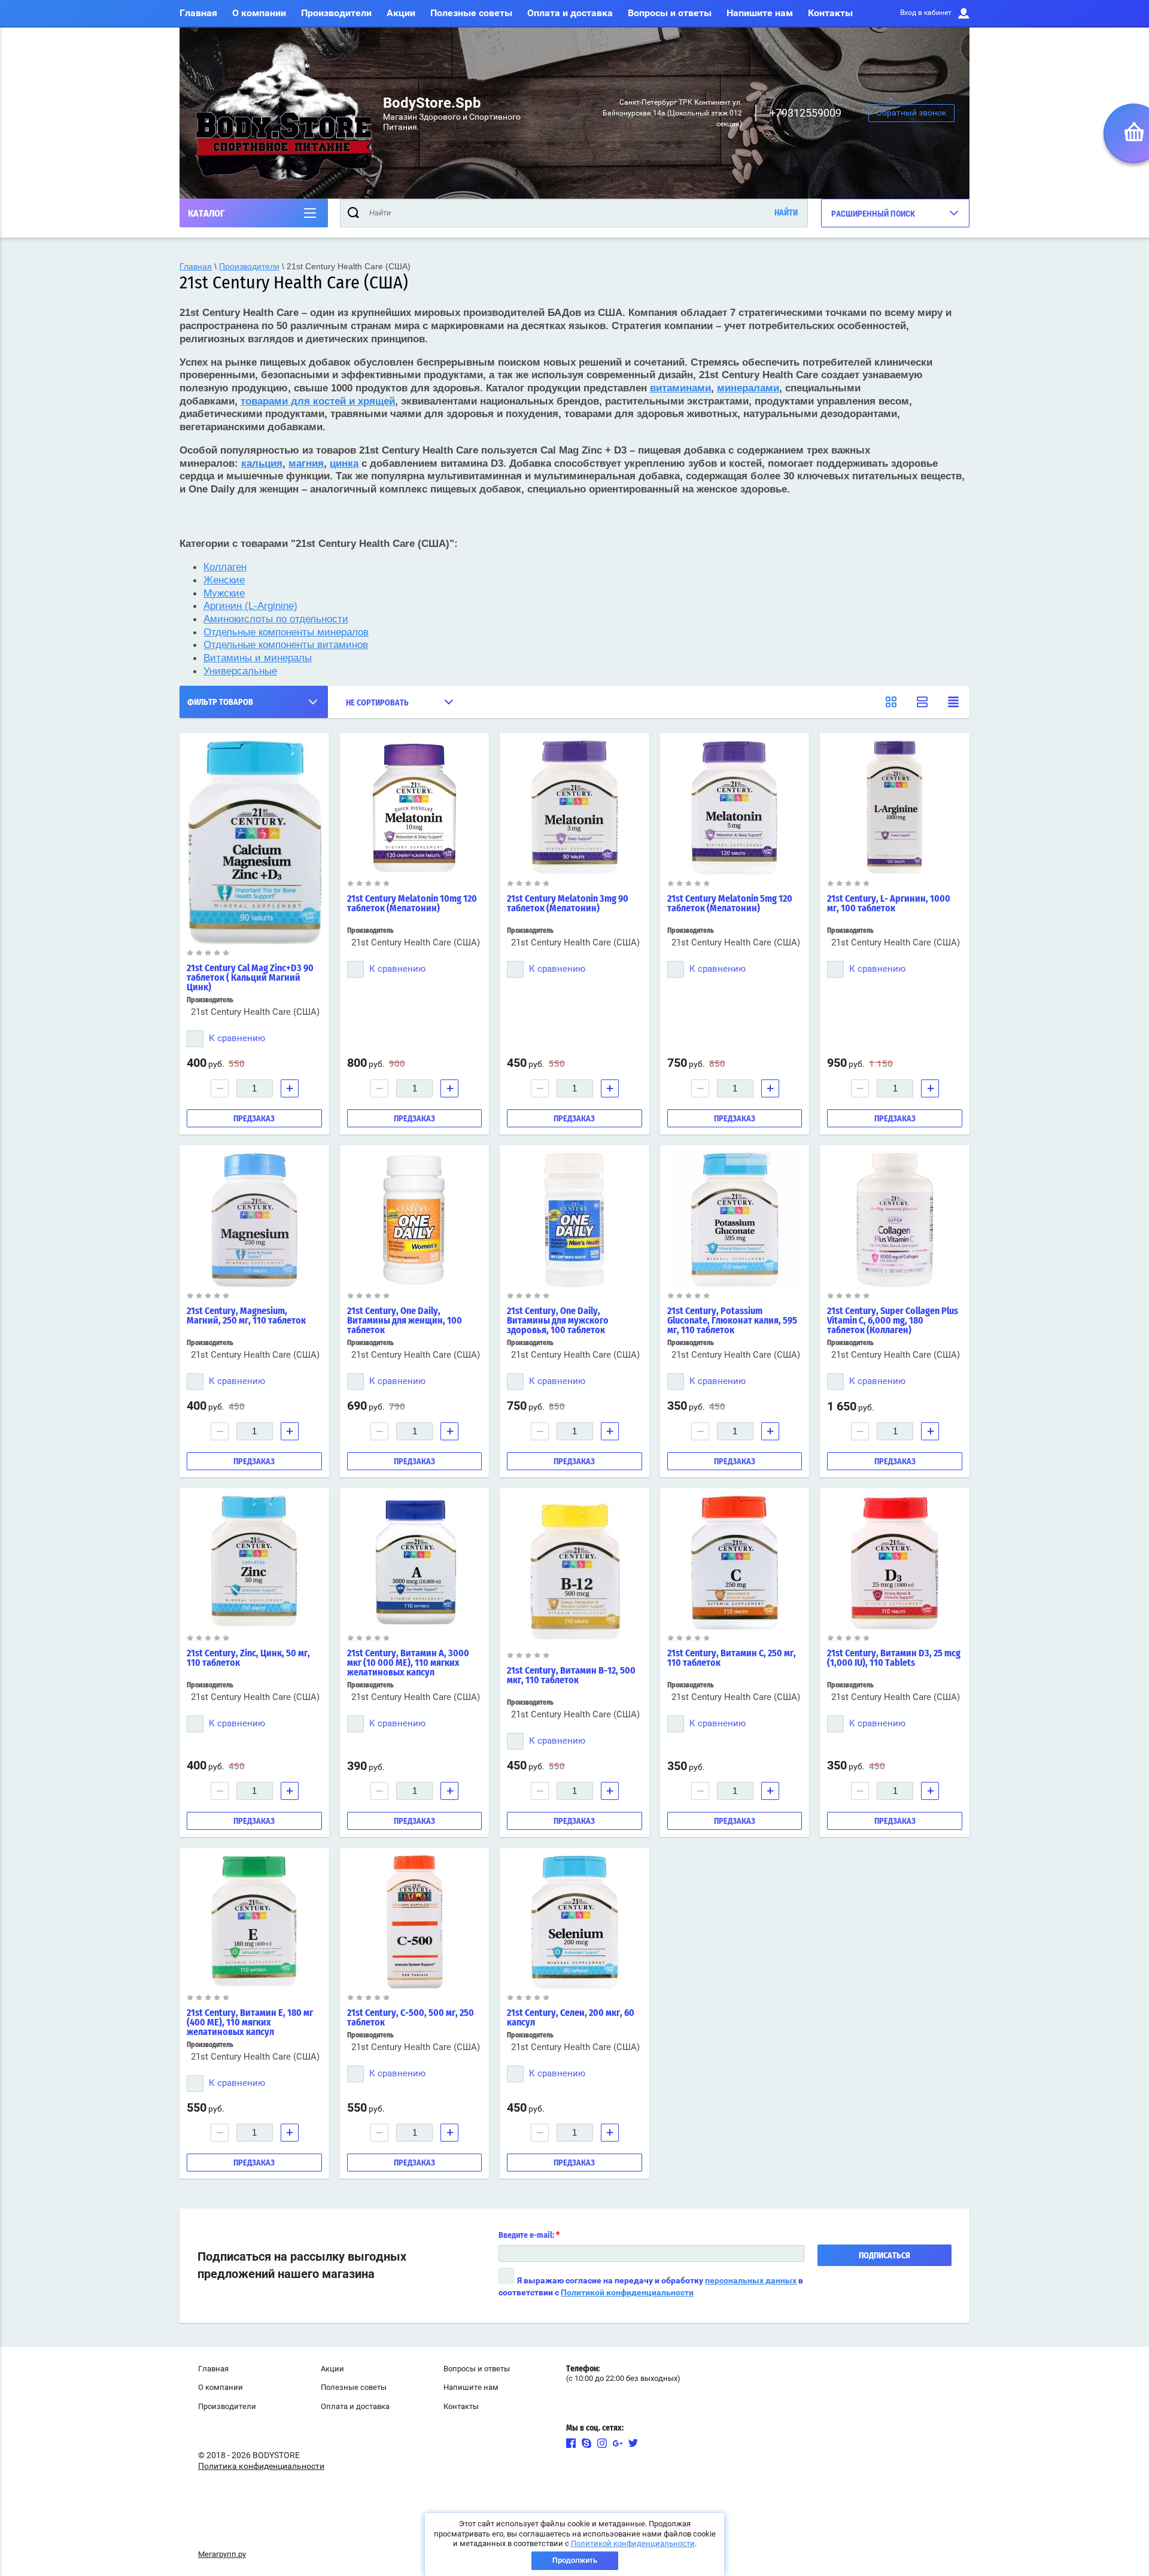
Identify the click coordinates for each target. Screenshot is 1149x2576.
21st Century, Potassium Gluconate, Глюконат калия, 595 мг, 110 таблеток (732, 1321)
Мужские (224, 593)
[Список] (922, 702)
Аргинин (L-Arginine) (250, 606)
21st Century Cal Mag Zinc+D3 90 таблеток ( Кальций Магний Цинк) (250, 978)
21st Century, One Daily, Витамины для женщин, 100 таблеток (405, 1321)
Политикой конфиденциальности (627, 2292)
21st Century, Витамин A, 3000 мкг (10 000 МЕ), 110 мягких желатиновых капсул (408, 1663)
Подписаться (884, 2256)
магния (306, 463)
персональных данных (751, 2280)
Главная (198, 13)
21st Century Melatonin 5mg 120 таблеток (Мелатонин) (730, 904)
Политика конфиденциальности (261, 2466)
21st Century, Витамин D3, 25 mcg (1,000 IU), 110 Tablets (894, 1658)
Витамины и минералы (258, 658)
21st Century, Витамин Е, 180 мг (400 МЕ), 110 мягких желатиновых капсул (250, 2023)
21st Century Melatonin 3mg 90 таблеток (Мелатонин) (568, 904)
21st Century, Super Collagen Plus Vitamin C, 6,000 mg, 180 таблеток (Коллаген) (893, 1321)
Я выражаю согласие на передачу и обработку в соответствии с (651, 2286)
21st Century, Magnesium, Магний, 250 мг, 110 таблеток (246, 1316)
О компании (259, 13)
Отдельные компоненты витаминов (286, 644)
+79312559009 (805, 113)
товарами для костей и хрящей (318, 401)
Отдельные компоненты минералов (286, 632)
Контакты (830, 13)
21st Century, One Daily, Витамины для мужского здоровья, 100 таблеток (558, 1321)
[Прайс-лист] (953, 702)
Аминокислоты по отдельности (276, 619)
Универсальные (240, 671)
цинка (344, 463)
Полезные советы (471, 13)
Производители (336, 13)
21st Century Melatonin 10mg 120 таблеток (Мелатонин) (412, 904)
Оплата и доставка (570, 13)
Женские (224, 580)
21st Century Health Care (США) (255, 1012)
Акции (401, 13)
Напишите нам (760, 13)
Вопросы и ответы (670, 13)
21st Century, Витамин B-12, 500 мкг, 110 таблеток (571, 1675)
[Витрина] (891, 702)
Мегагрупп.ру (222, 2554)
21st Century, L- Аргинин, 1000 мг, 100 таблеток (889, 904)
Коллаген (225, 567)
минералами (748, 388)
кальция (262, 463)
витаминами (680, 388)
